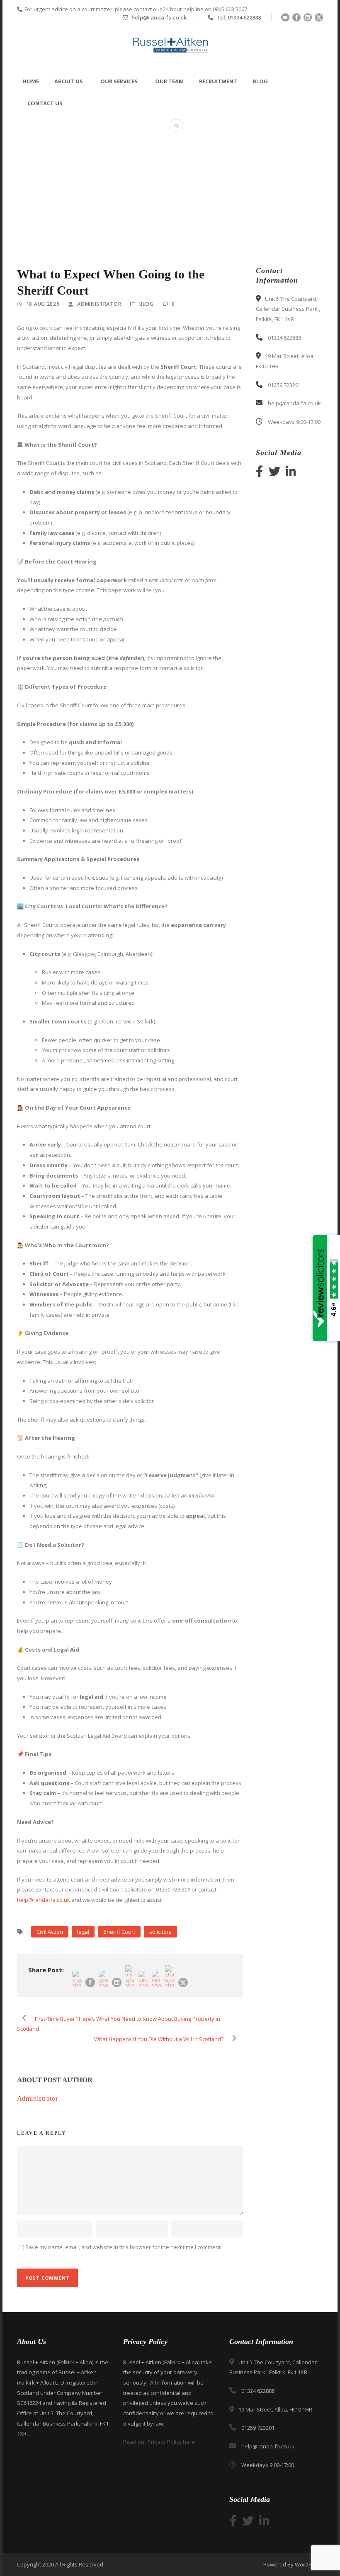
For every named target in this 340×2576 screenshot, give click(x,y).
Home (31, 81)
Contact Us (45, 103)
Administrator (99, 304)
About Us (69, 81)
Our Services (119, 81)
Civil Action (50, 1932)
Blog (260, 81)
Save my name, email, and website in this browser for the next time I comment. (124, 2247)
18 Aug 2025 (43, 304)
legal (83, 1932)
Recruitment (218, 81)
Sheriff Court (119, 1932)
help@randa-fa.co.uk (44, 1900)
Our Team (169, 81)
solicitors (160, 1932)
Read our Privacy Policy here (159, 2442)
